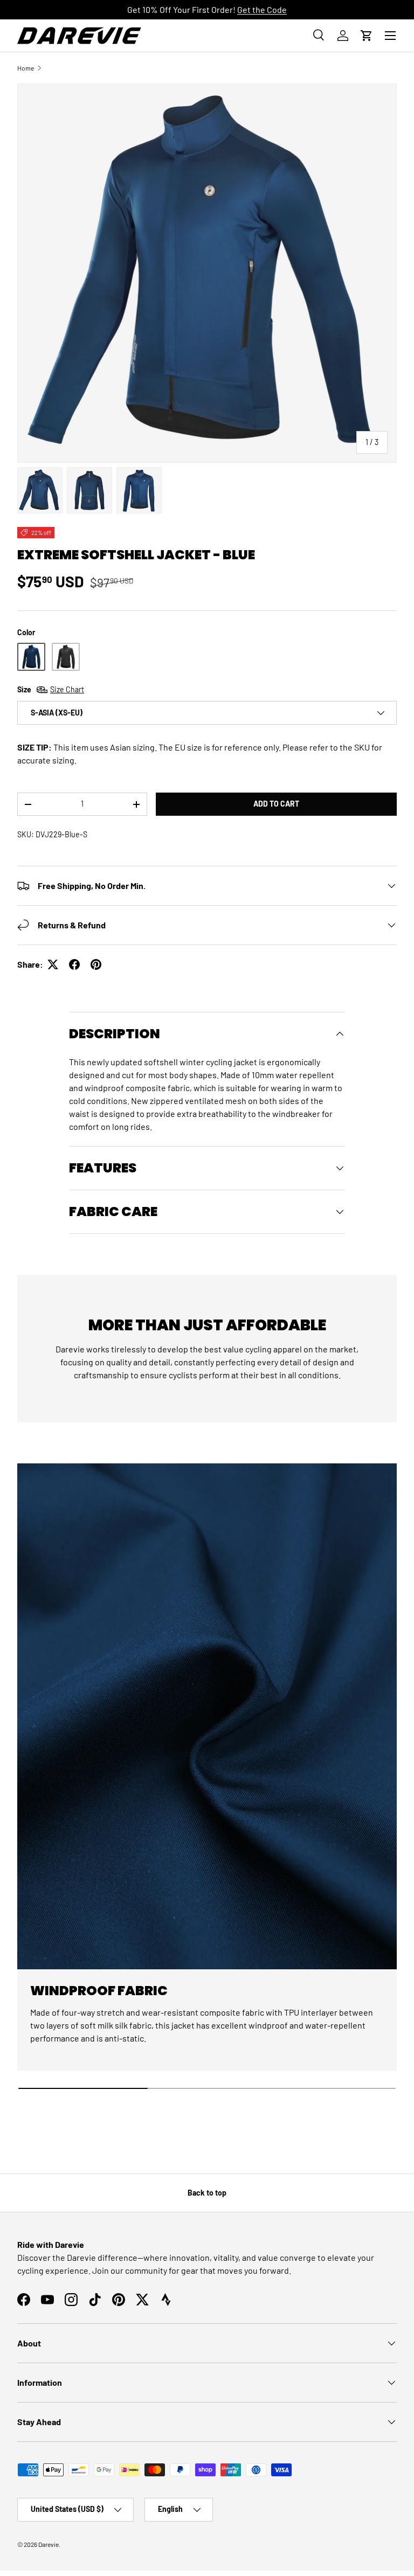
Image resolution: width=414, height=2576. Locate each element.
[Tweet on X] (53, 964)
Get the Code (262, 9)
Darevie (49, 2544)
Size (51, 689)
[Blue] (31, 657)
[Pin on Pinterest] (96, 964)
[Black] (66, 657)
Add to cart (276, 804)
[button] (367, 36)
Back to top (207, 2193)
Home (26, 68)
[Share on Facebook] (74, 964)
